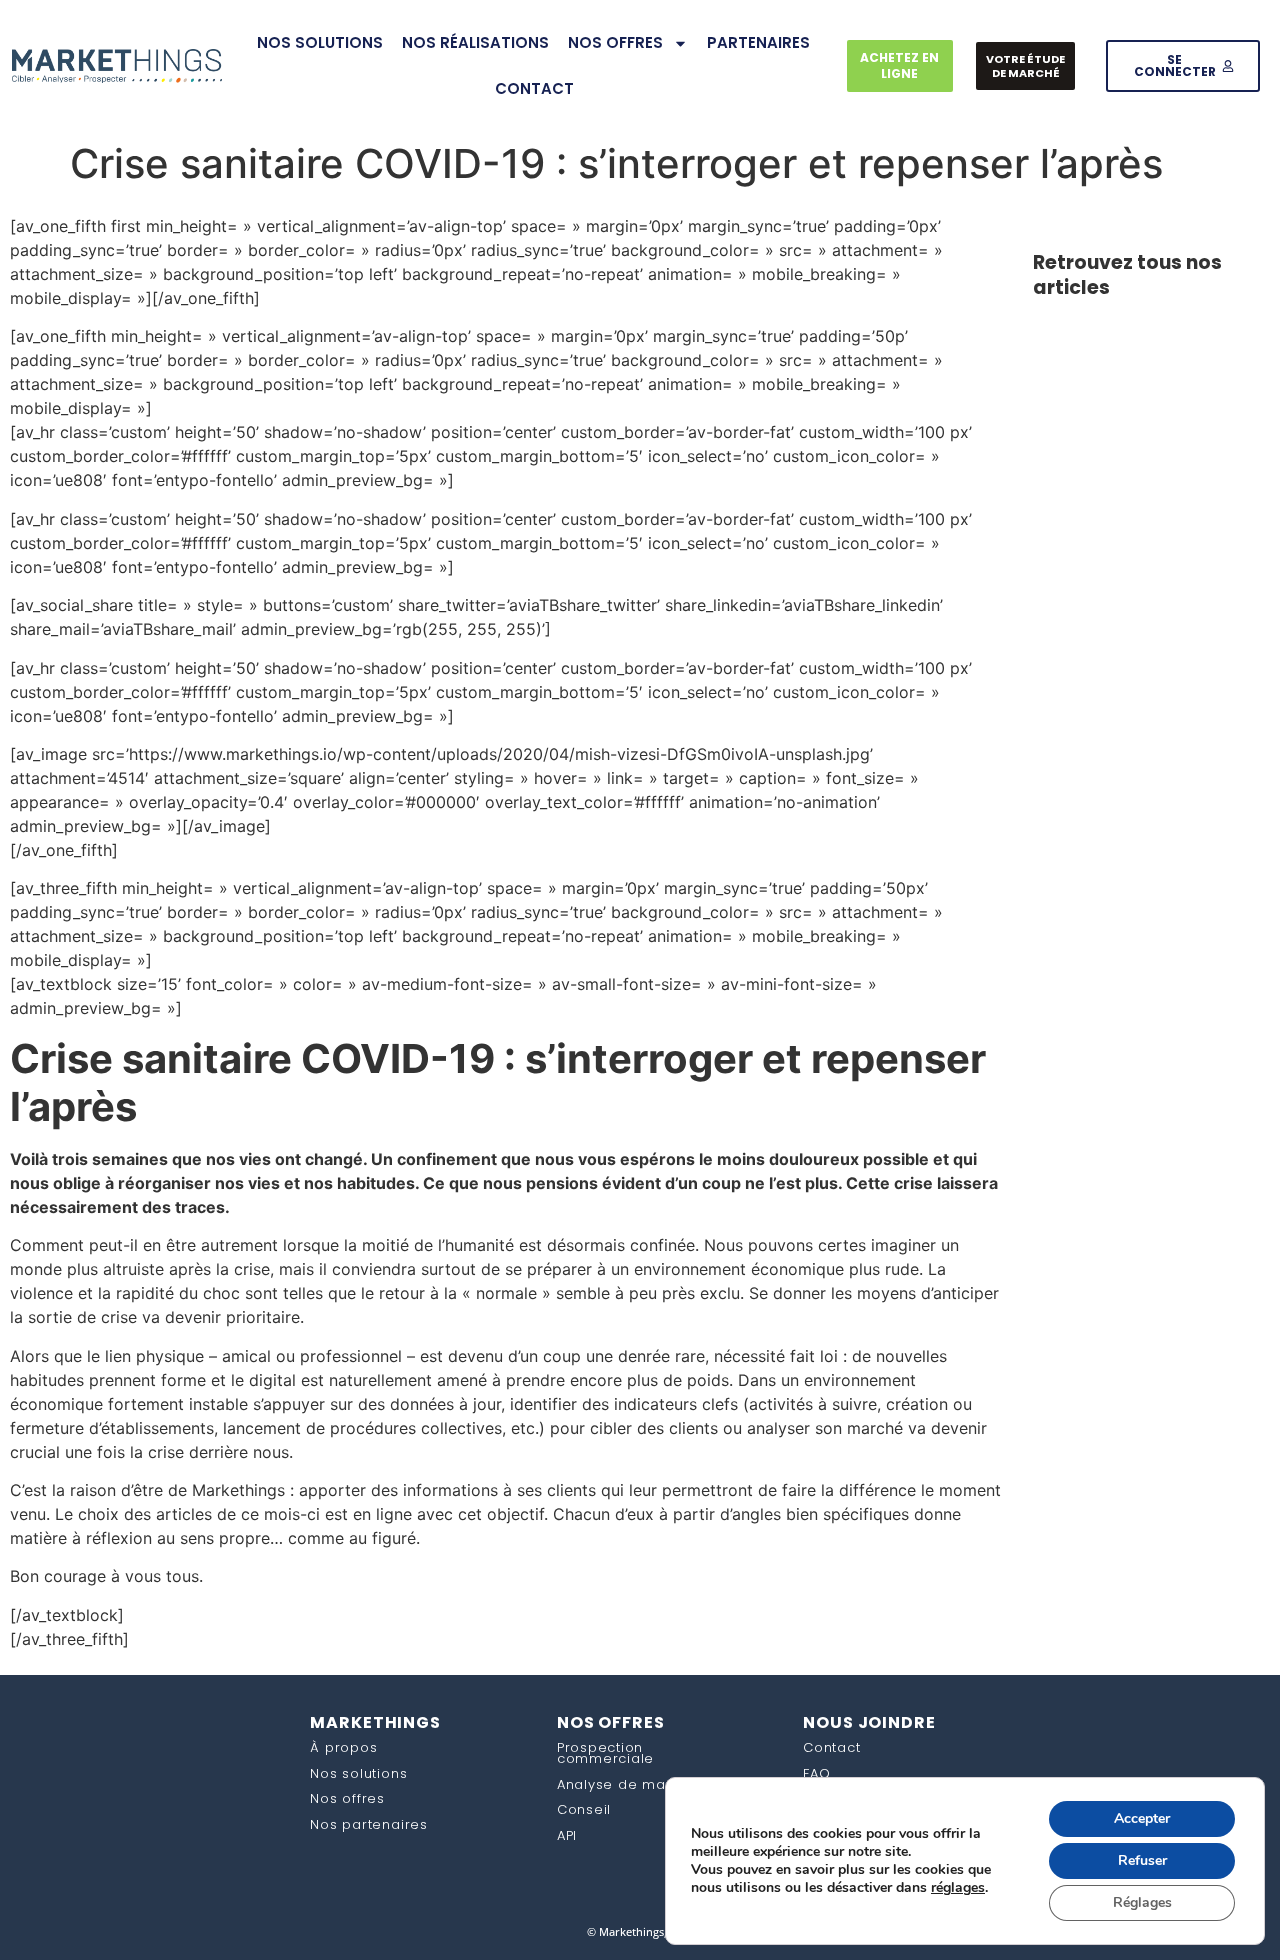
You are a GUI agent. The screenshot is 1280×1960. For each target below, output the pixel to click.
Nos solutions (358, 1773)
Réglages (1142, 1902)
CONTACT (534, 88)
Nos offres (347, 1798)
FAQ (816, 1773)
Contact (831, 1747)
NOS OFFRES (615, 42)
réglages (958, 1888)
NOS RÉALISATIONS (475, 42)
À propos (343, 1747)
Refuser (1142, 1860)
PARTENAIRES (758, 42)
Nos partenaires (368, 1824)
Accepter (1142, 1818)
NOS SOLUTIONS (320, 42)
